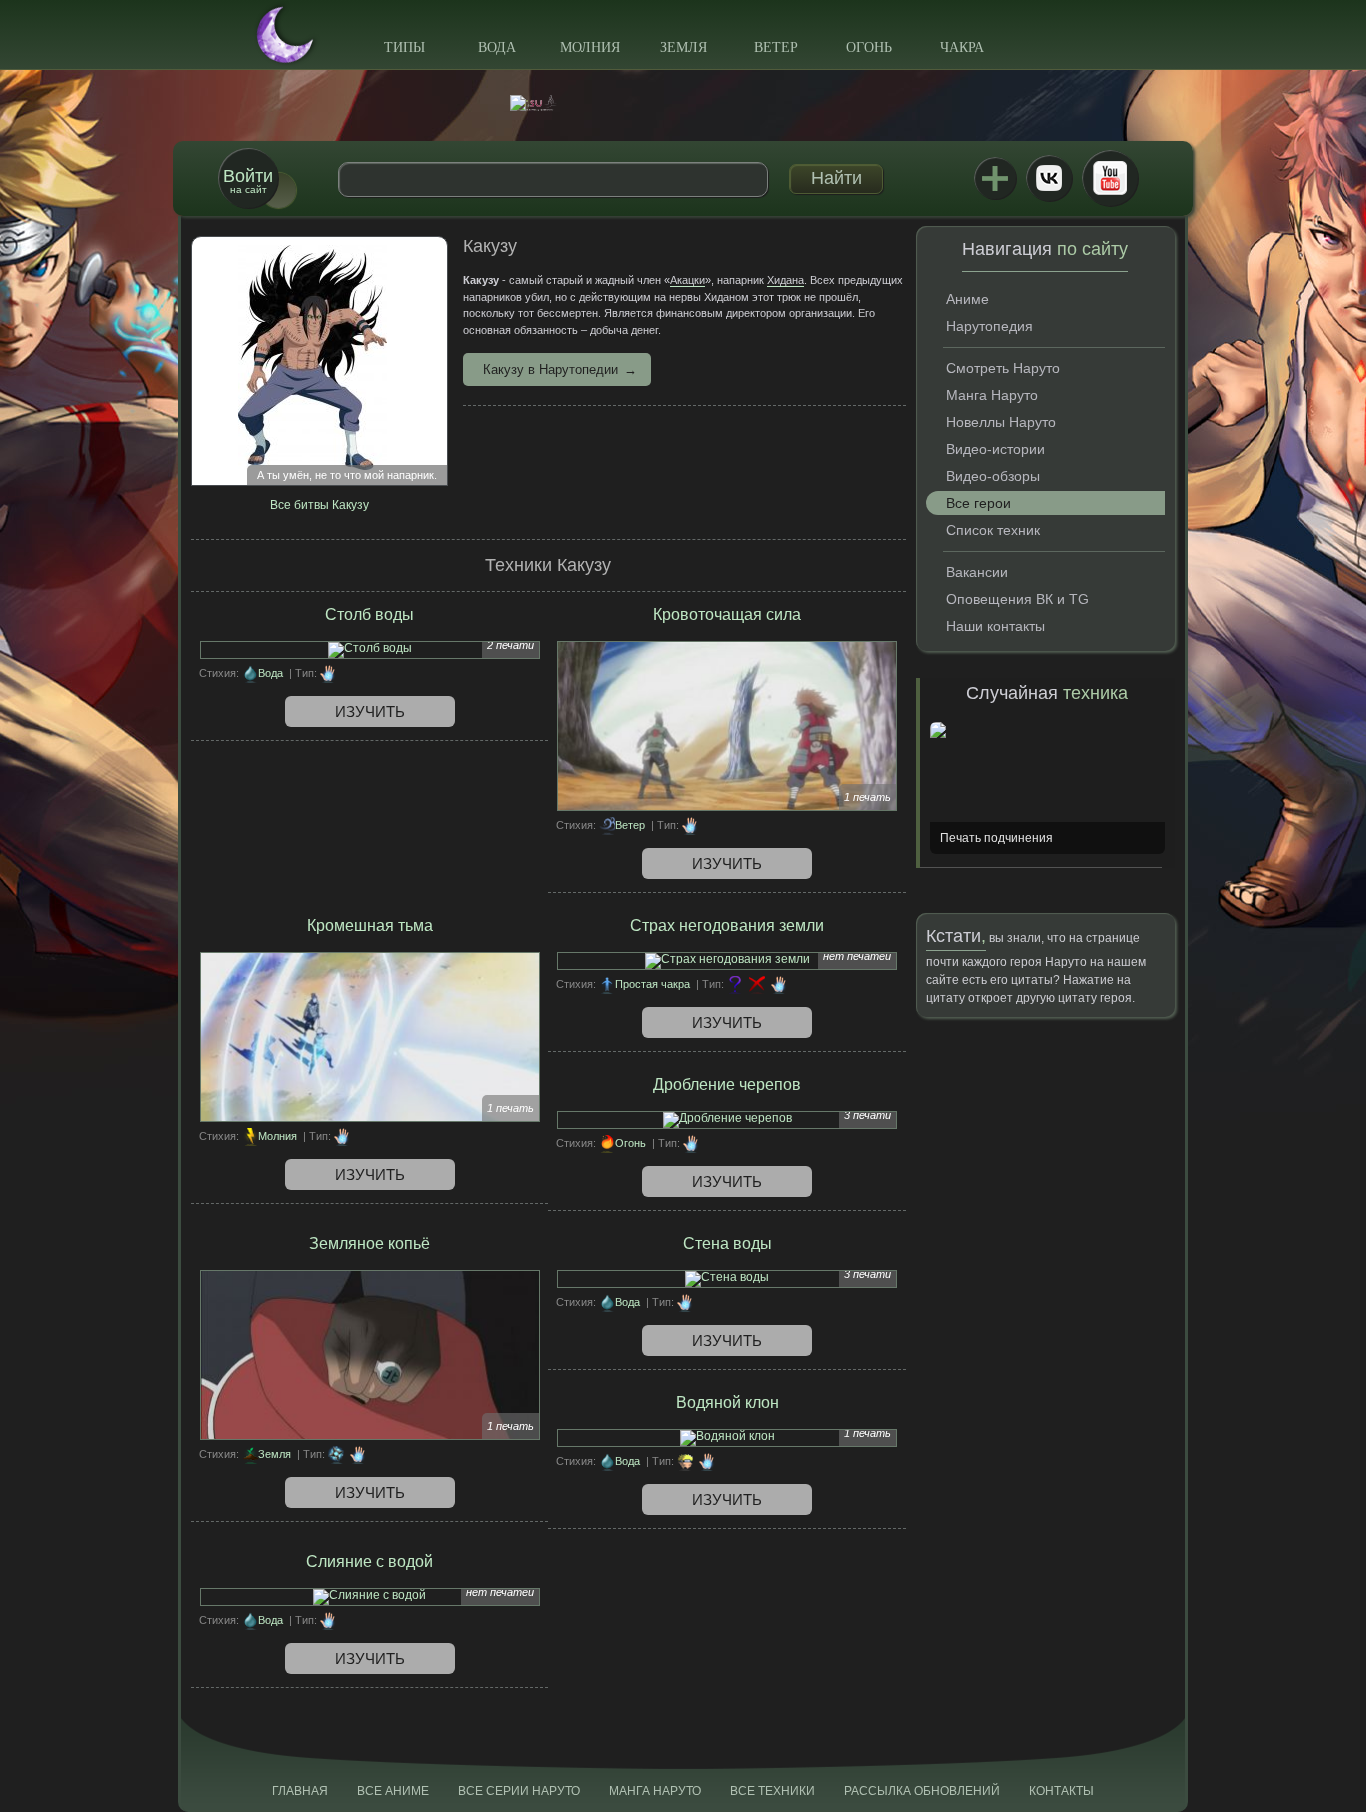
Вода (497, 47)
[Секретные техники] (735, 984)
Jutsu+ (995, 178)
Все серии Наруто (519, 1791)
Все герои (978, 503)
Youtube (1110, 178)
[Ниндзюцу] (328, 673)
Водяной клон (727, 1402)
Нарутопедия (989, 326)
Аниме (967, 299)
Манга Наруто (992, 395)
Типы (404, 47)
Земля (683, 47)
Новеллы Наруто (1001, 422)
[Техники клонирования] (685, 1461)
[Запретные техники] (757, 984)
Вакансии (977, 572)
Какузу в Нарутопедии (550, 369)
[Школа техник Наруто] (683, 103)
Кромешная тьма (370, 925)
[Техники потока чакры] (336, 1454)
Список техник (993, 530)
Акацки (687, 280)
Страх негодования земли (727, 925)
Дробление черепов (727, 1084)
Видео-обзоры (993, 476)
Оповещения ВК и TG (1017, 599)
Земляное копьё (369, 1243)
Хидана (785, 280)
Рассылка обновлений (922, 1791)
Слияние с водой (369, 1561)
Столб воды (369, 614)
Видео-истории (995, 449)
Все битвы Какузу (319, 505)
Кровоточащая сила (727, 614)
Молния (590, 47)
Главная (300, 1791)
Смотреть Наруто (1003, 368)
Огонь (869, 47)
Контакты (1061, 1791)
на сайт (248, 180)
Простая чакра (652, 984)
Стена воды (727, 1243)
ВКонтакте (1049, 178)
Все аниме (393, 1791)
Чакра (962, 47)
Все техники (772, 1791)
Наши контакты (995, 626)
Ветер (776, 47)
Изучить (370, 711)
